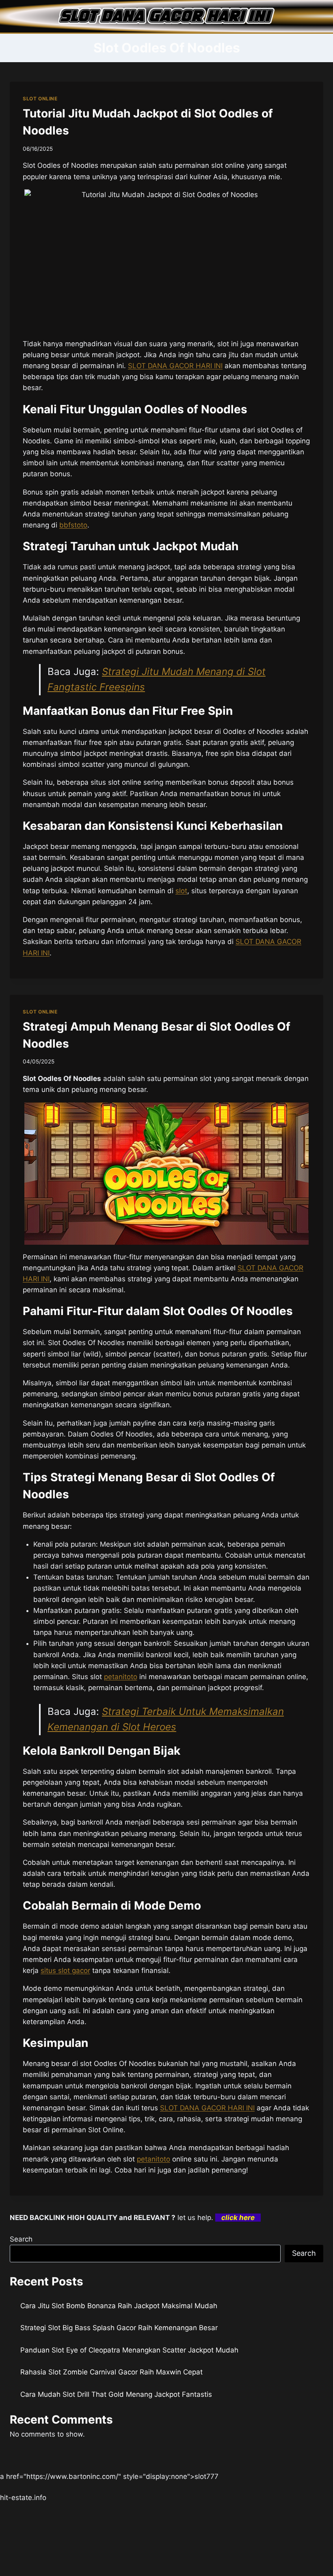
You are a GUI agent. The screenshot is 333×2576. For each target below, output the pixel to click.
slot (181, 891)
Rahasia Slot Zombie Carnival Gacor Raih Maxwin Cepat (111, 2372)
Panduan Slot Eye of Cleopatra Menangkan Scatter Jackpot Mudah (129, 2350)
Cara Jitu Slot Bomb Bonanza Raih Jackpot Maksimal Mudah (119, 2306)
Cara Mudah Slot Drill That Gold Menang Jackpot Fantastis (116, 2394)
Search (21, 2239)
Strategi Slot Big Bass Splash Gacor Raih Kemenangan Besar (119, 2328)
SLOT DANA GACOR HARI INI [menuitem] (175, 366)
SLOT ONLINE (40, 99)
